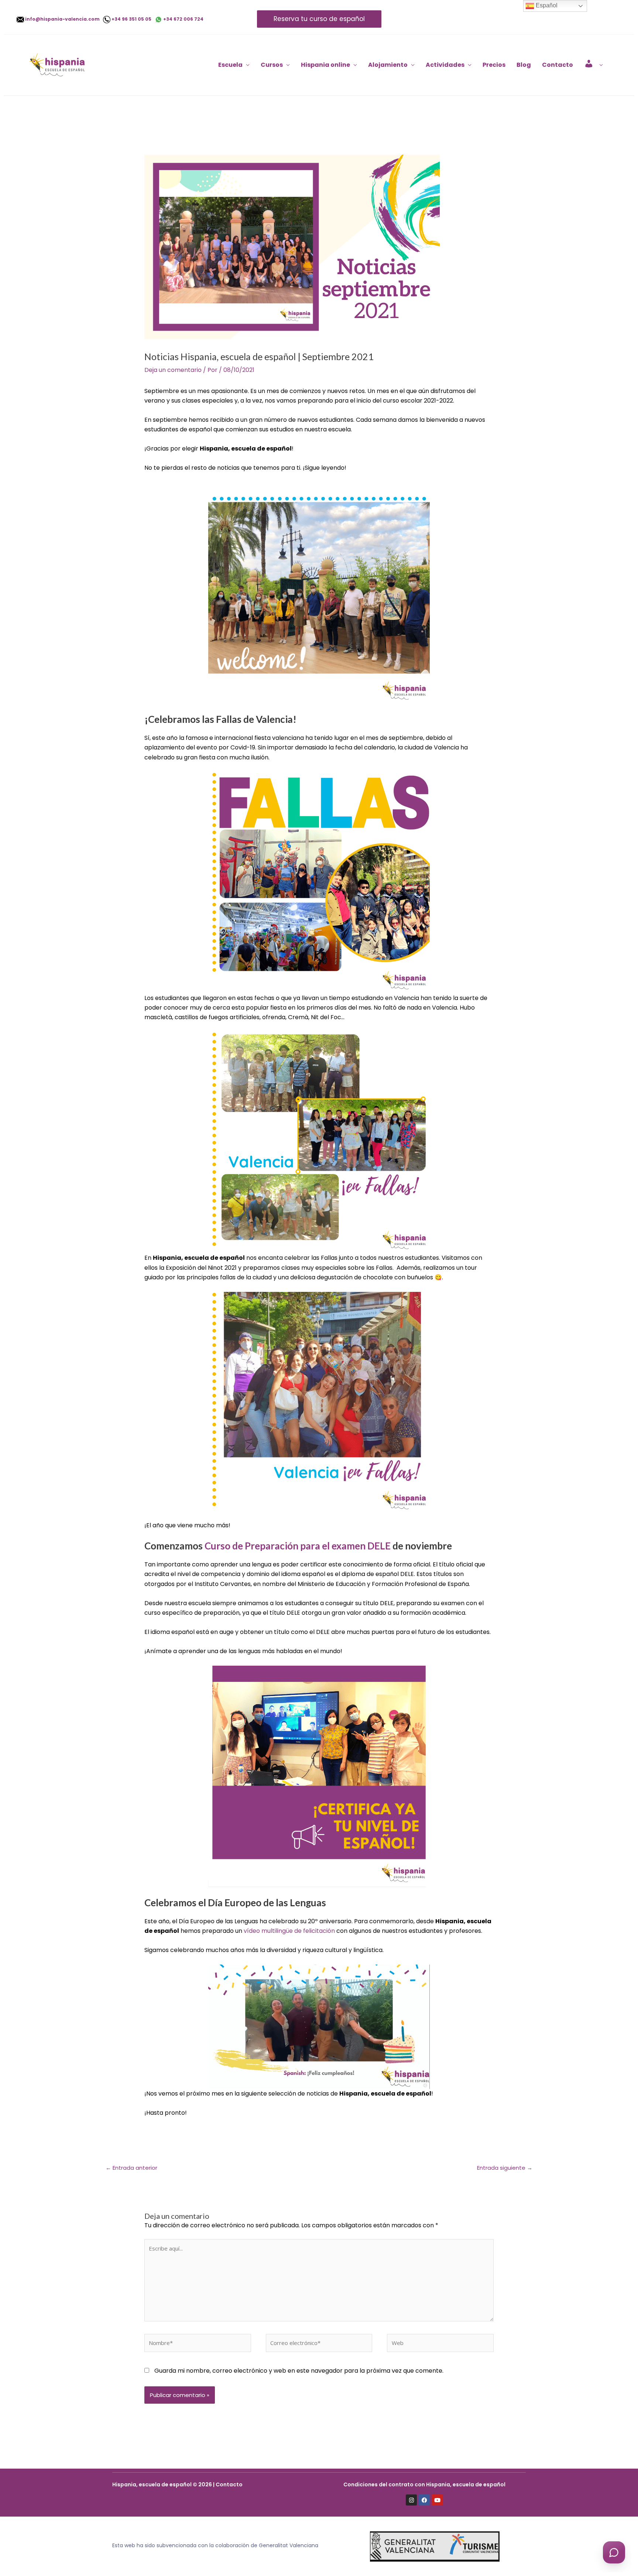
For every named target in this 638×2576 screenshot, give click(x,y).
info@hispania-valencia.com (64, 19)
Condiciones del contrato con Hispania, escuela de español (424, 2484)
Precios (494, 65)
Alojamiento (388, 65)
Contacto (558, 65)
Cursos (272, 65)
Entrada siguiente (505, 2168)
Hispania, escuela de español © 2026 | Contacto (177, 2484)
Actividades (445, 65)
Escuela (230, 65)
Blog (524, 65)
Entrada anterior (131, 2168)
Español (546, 5)
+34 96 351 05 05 (133, 19)
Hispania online (325, 65)
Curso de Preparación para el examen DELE (298, 1546)
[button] (319, 19)
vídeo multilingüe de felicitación (289, 1931)
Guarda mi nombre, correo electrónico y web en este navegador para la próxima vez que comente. (299, 2371)
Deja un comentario (173, 370)
